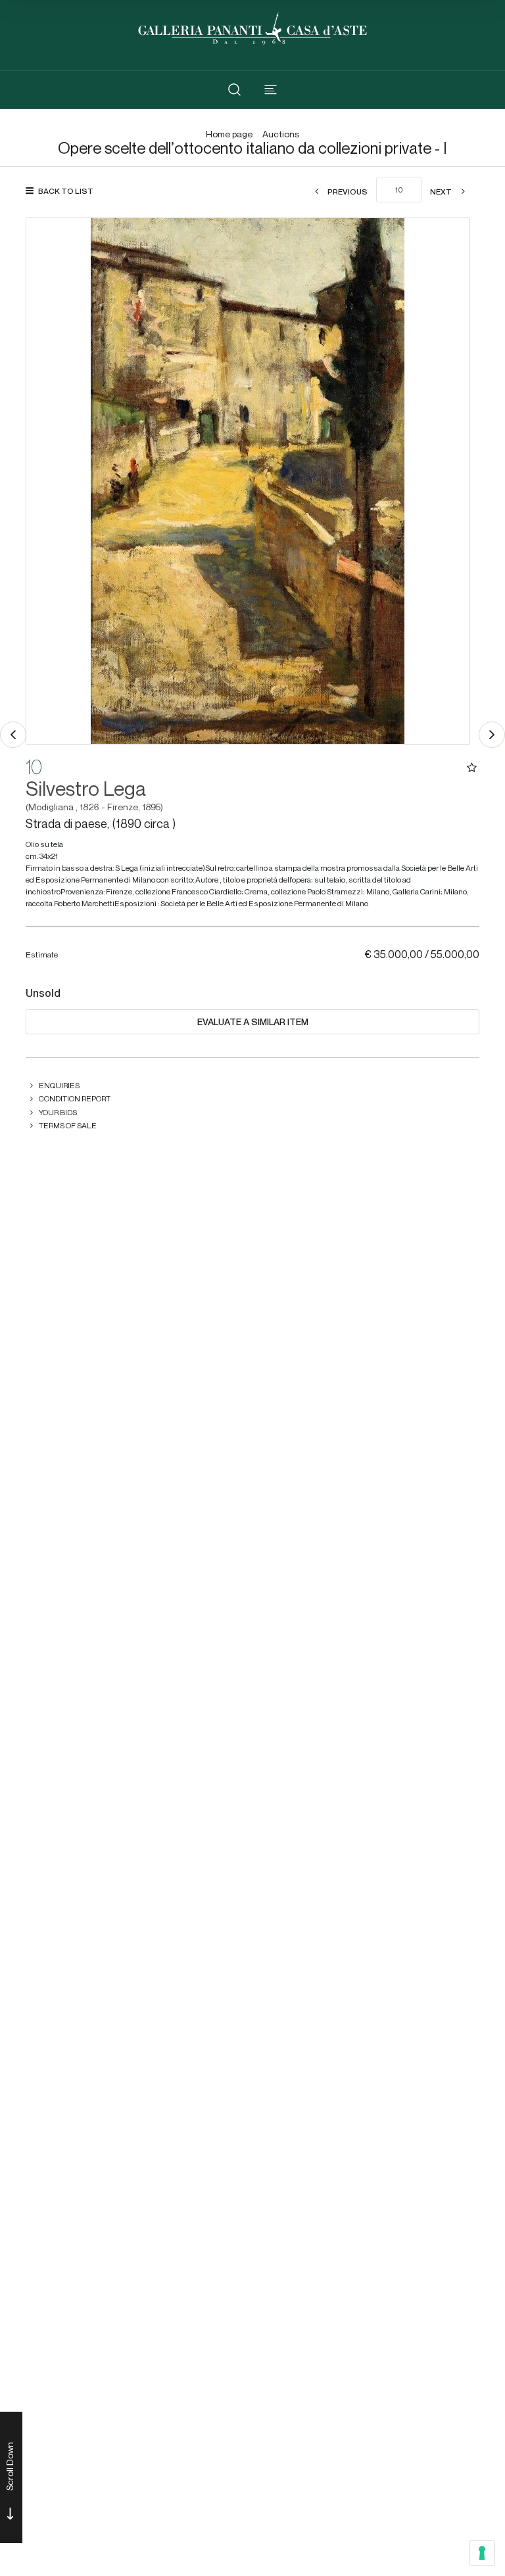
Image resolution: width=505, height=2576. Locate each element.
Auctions (281, 134)
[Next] (492, 735)
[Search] (234, 90)
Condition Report (75, 1098)
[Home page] (252, 27)
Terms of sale (68, 1125)
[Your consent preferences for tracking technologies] (482, 2553)
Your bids (58, 1112)
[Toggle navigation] (271, 90)
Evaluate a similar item (253, 1022)
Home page (229, 134)
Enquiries (59, 1085)
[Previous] (13, 735)
